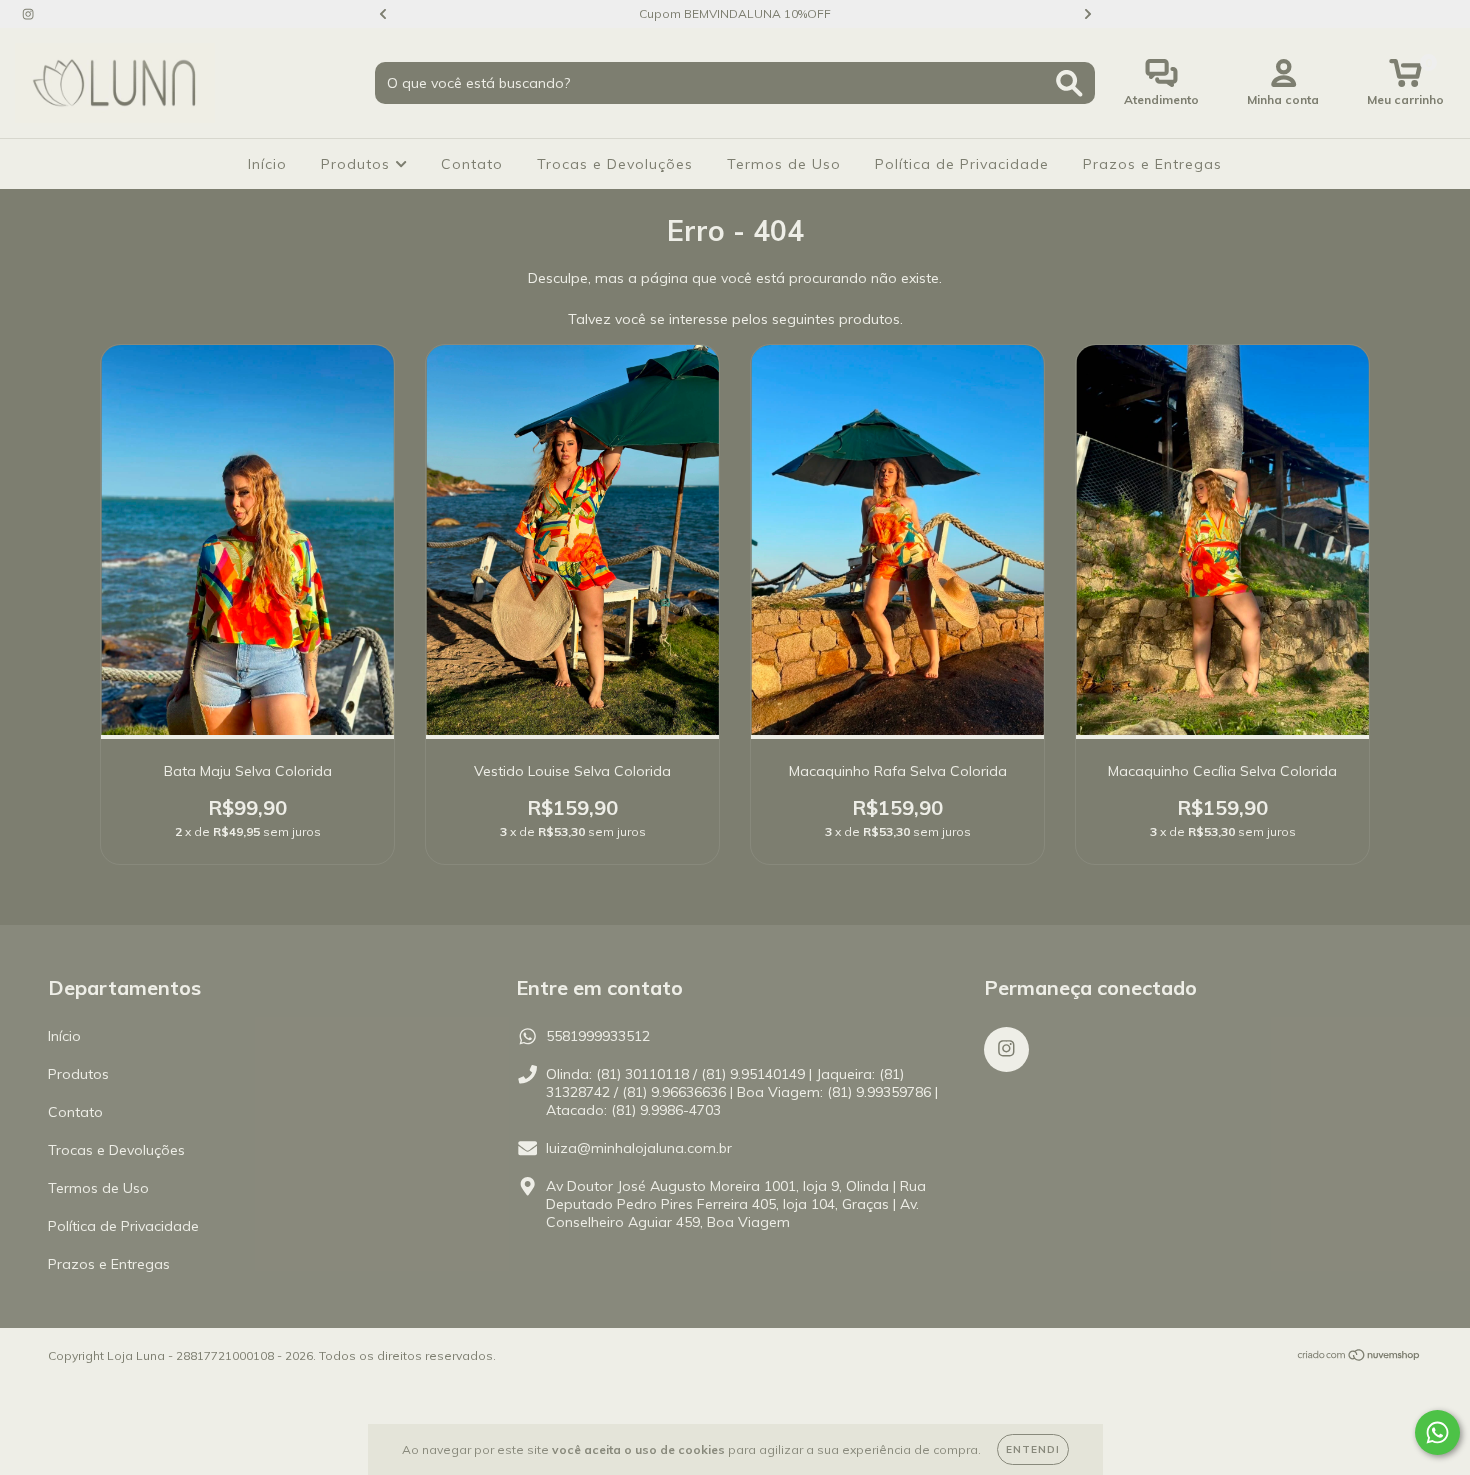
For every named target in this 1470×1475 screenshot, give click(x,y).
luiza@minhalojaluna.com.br (639, 1148)
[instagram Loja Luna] (28, 14)
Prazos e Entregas (1152, 164)
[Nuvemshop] (1359, 1356)
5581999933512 (598, 1036)
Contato (472, 164)
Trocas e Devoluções (615, 164)
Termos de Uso (784, 164)
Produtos (358, 164)
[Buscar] (1069, 83)
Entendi (1033, 1449)
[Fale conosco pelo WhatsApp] (1437, 1432)
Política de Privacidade (962, 164)
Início (267, 164)
